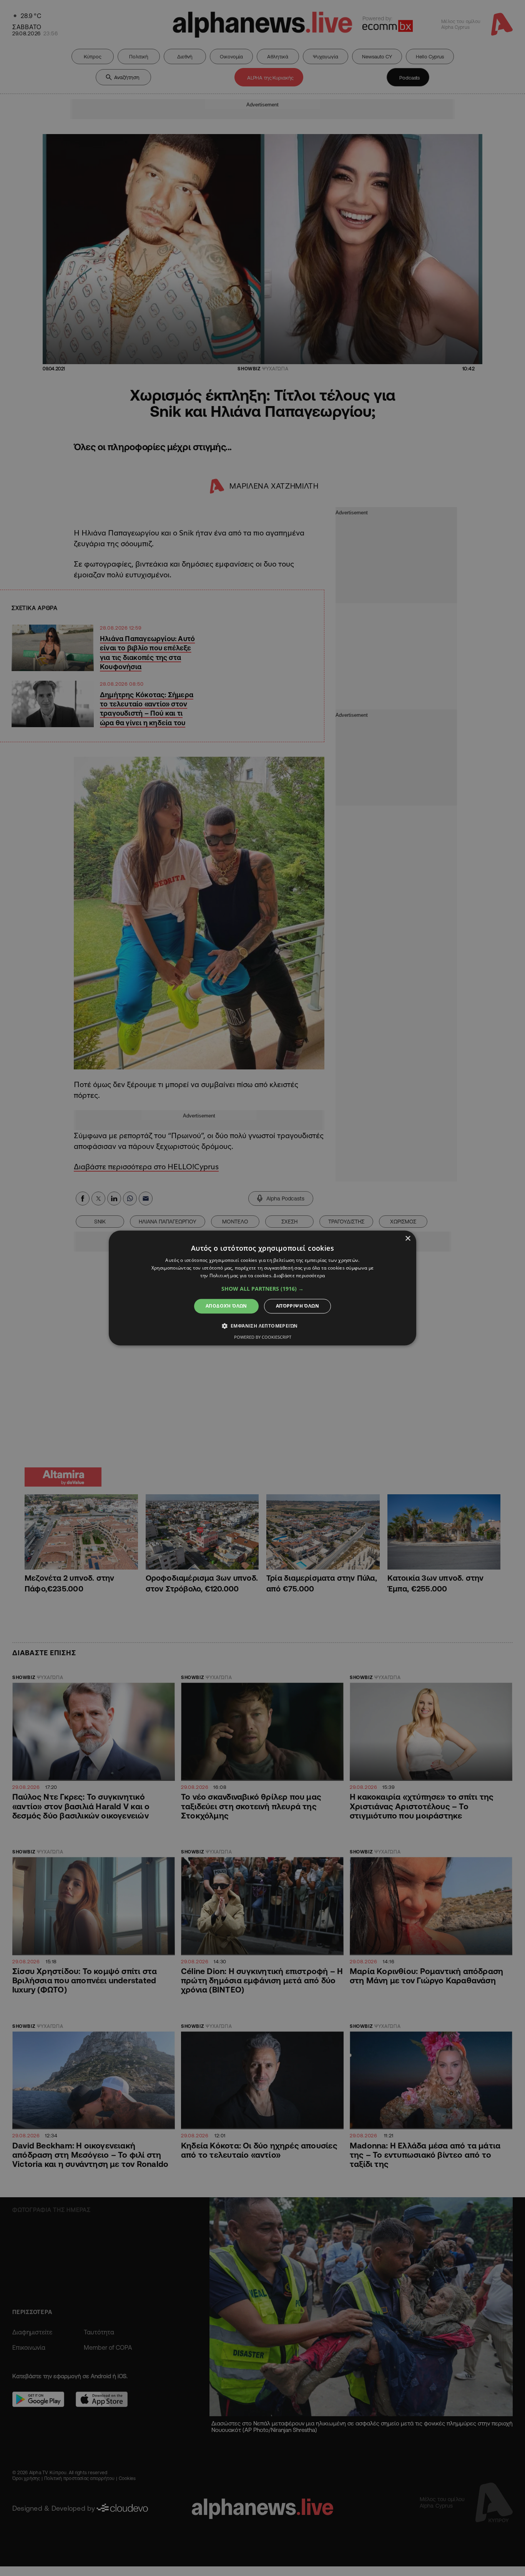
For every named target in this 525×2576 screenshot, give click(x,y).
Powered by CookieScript (263, 1337)
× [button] (408, 1239)
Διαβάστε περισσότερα (299, 1276)
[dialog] (262, 1288)
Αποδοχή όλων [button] (226, 1306)
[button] (262, 1289)
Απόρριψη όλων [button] (297, 1306)
